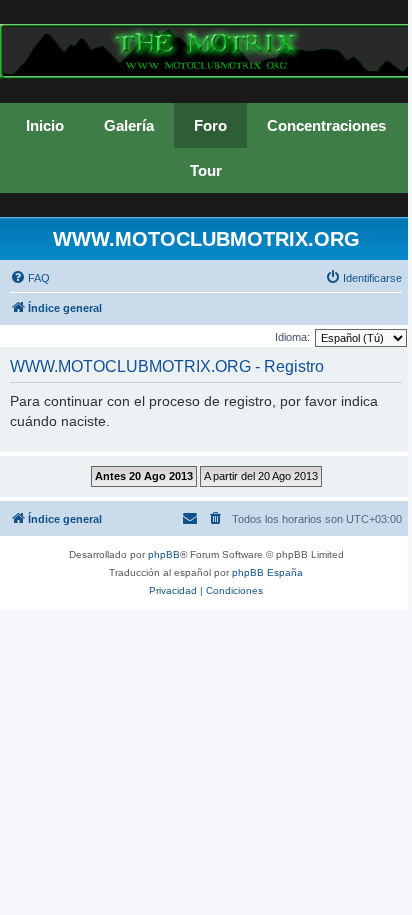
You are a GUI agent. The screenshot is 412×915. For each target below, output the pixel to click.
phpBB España (267, 572)
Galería (129, 125)
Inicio (45, 125)
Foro (210, 125)
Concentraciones (326, 125)
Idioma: (292, 337)
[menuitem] (30, 278)
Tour (206, 170)
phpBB (164, 554)
